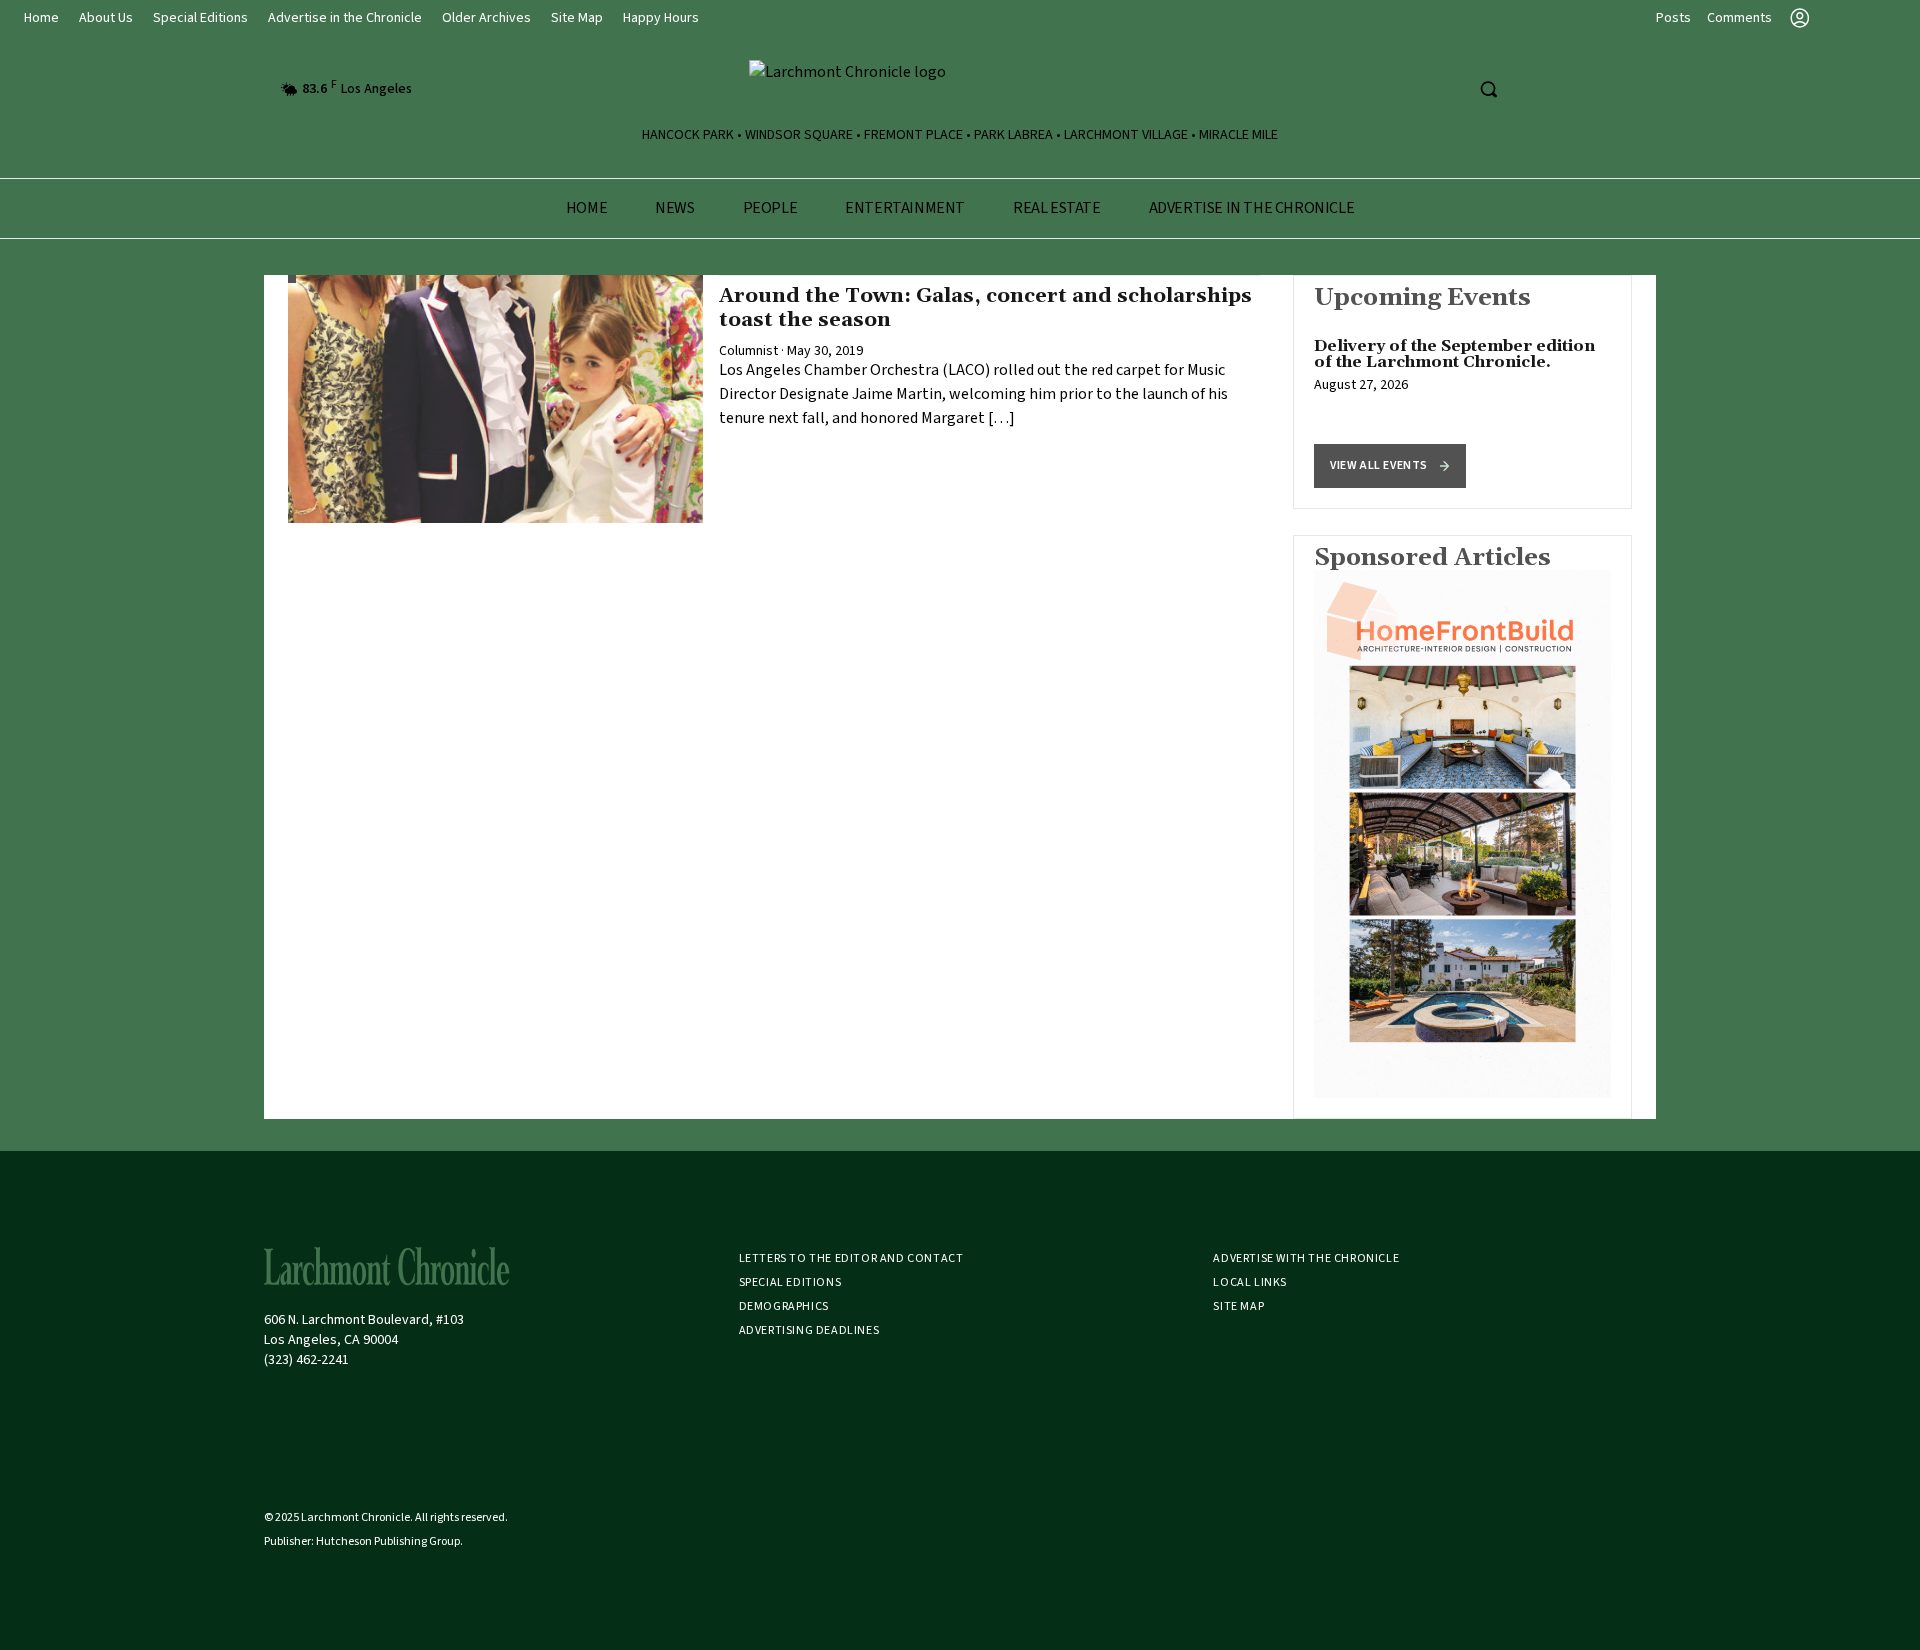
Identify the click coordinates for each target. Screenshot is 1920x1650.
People (770, 208)
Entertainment (905, 208)
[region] (1462, 392)
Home (41, 18)
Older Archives (486, 18)
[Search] (1488, 89)
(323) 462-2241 (306, 1360)
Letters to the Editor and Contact (851, 1258)
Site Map (577, 18)
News (674, 208)
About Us (106, 18)
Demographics (784, 1306)
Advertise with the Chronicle (1306, 1258)
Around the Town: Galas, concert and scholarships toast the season (985, 308)
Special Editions (200, 18)
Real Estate (1057, 208)
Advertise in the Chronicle (345, 18)
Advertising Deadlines (809, 1330)
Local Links (1250, 1282)
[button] (1390, 466)
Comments (1739, 18)
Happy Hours (661, 18)
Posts (1673, 18)
